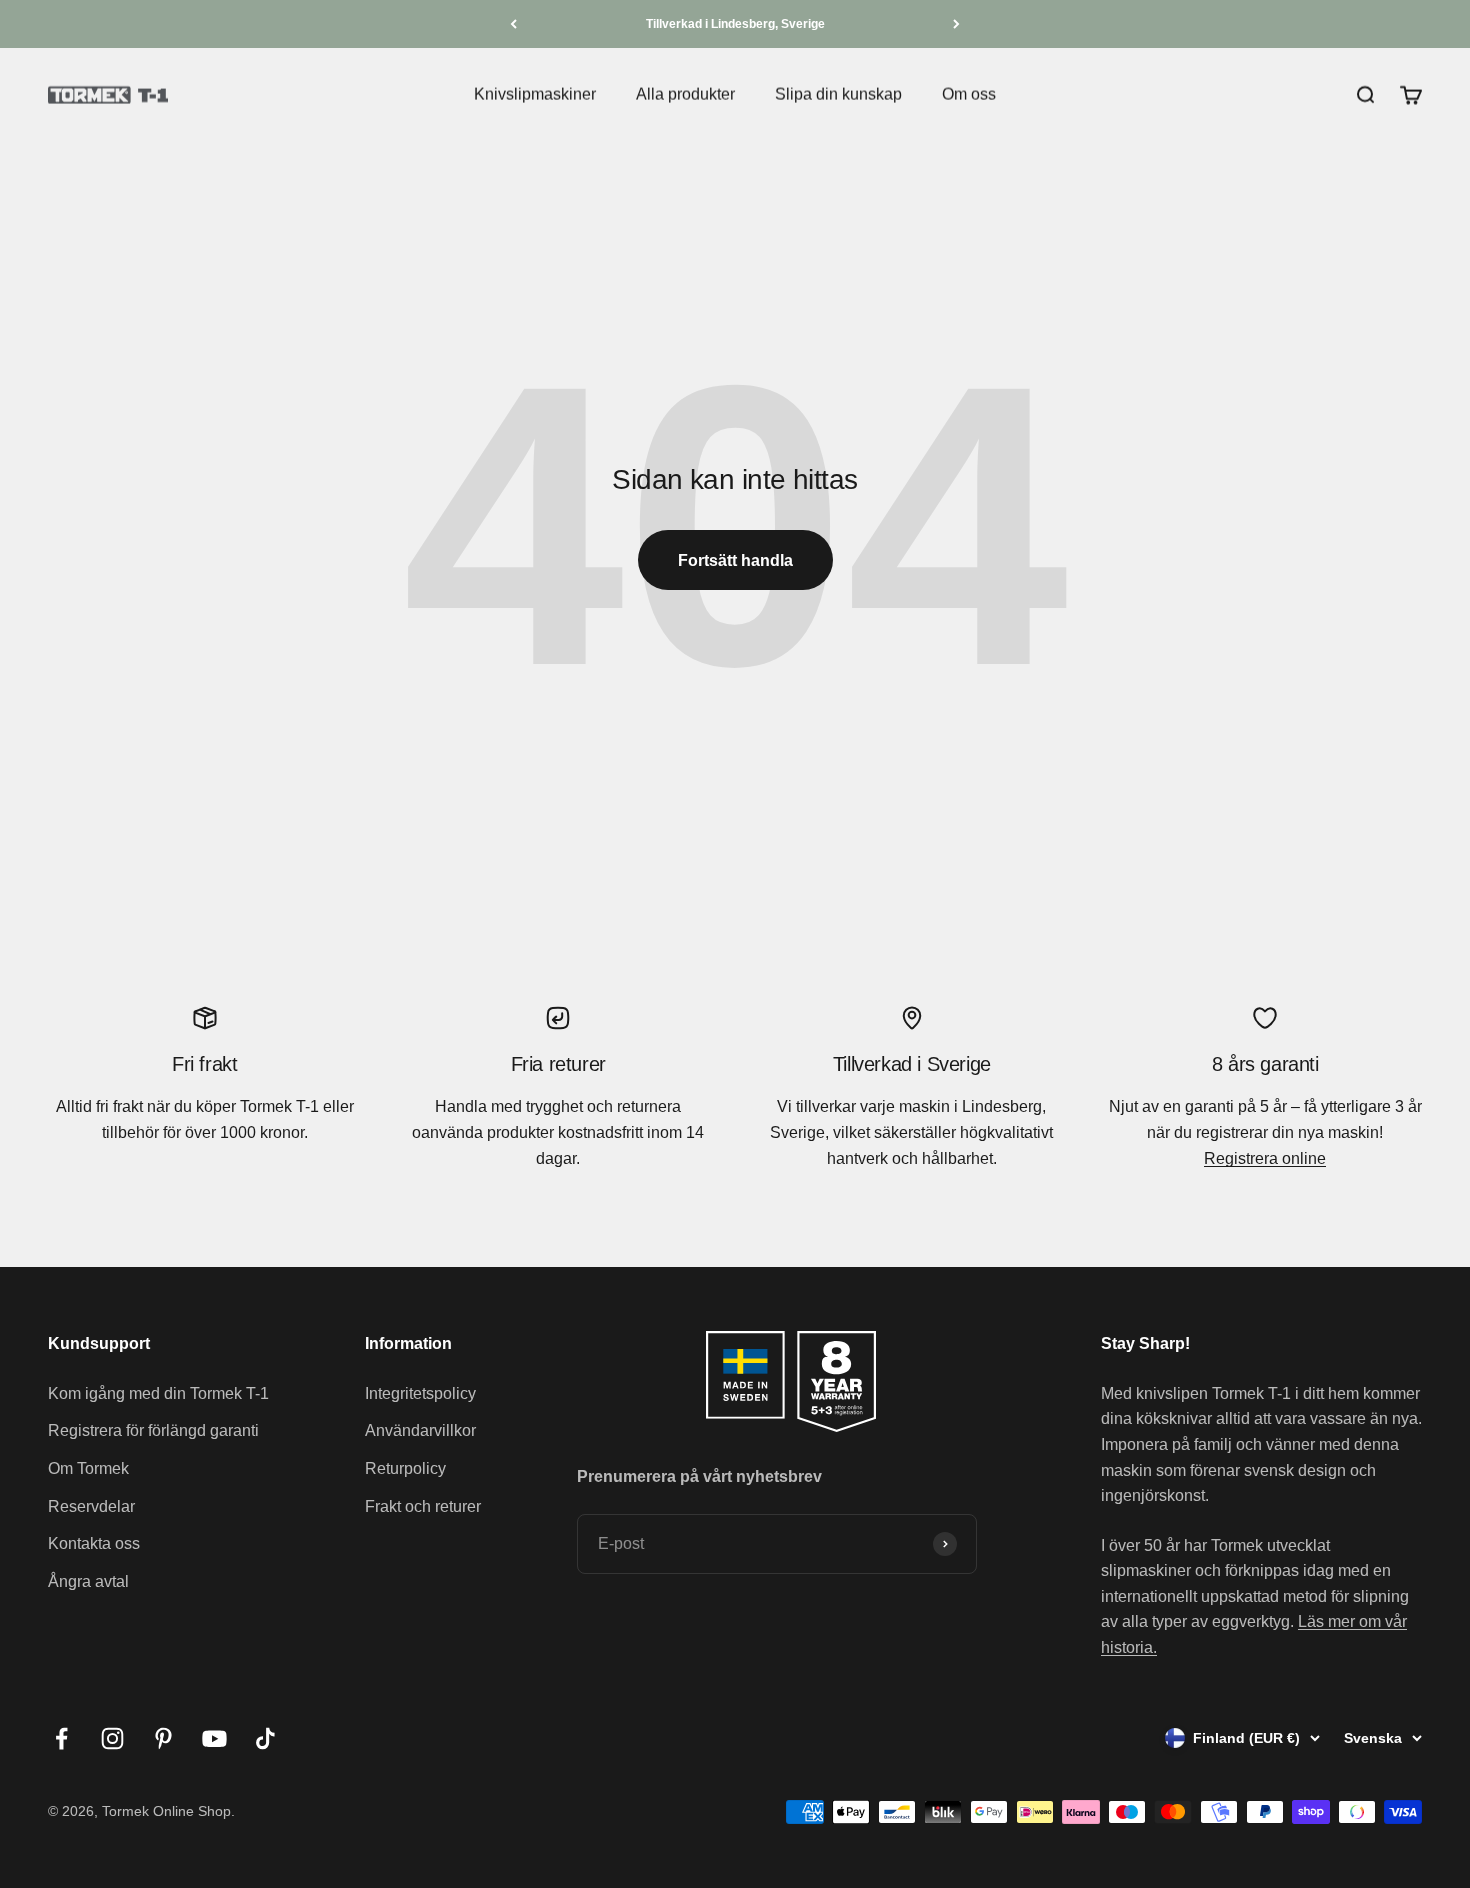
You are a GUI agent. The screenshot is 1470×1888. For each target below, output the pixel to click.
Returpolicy (405, 1468)
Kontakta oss (94, 1543)
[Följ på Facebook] (61, 1738)
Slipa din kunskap (838, 94)
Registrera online (1265, 1158)
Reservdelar (91, 1506)
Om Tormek (88, 1468)
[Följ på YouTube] (214, 1738)
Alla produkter (685, 94)
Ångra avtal (88, 1581)
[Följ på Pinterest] (163, 1738)
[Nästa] (956, 24)
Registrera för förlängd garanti (153, 1430)
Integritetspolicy (420, 1393)
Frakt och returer (423, 1506)
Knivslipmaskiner (535, 94)
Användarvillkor (420, 1430)
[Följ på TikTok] (265, 1738)
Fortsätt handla (735, 560)
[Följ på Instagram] (112, 1738)
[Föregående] (513, 24)
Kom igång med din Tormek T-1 (158, 1393)
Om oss (969, 94)
